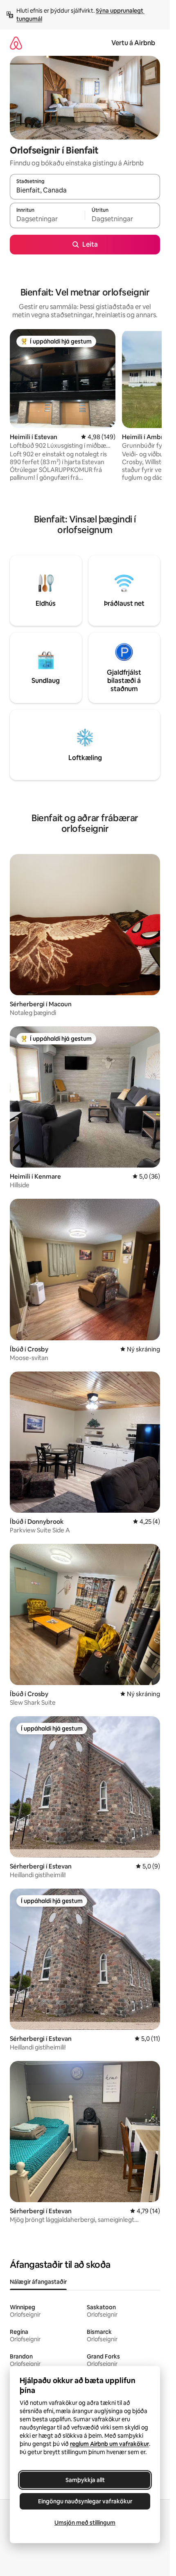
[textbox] (47, 219)
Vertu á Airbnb (133, 43)
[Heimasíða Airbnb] (16, 43)
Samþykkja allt (85, 2480)
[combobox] (85, 190)
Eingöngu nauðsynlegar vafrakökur (85, 2501)
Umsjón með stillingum (85, 2523)
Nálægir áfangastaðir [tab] (38, 2282)
